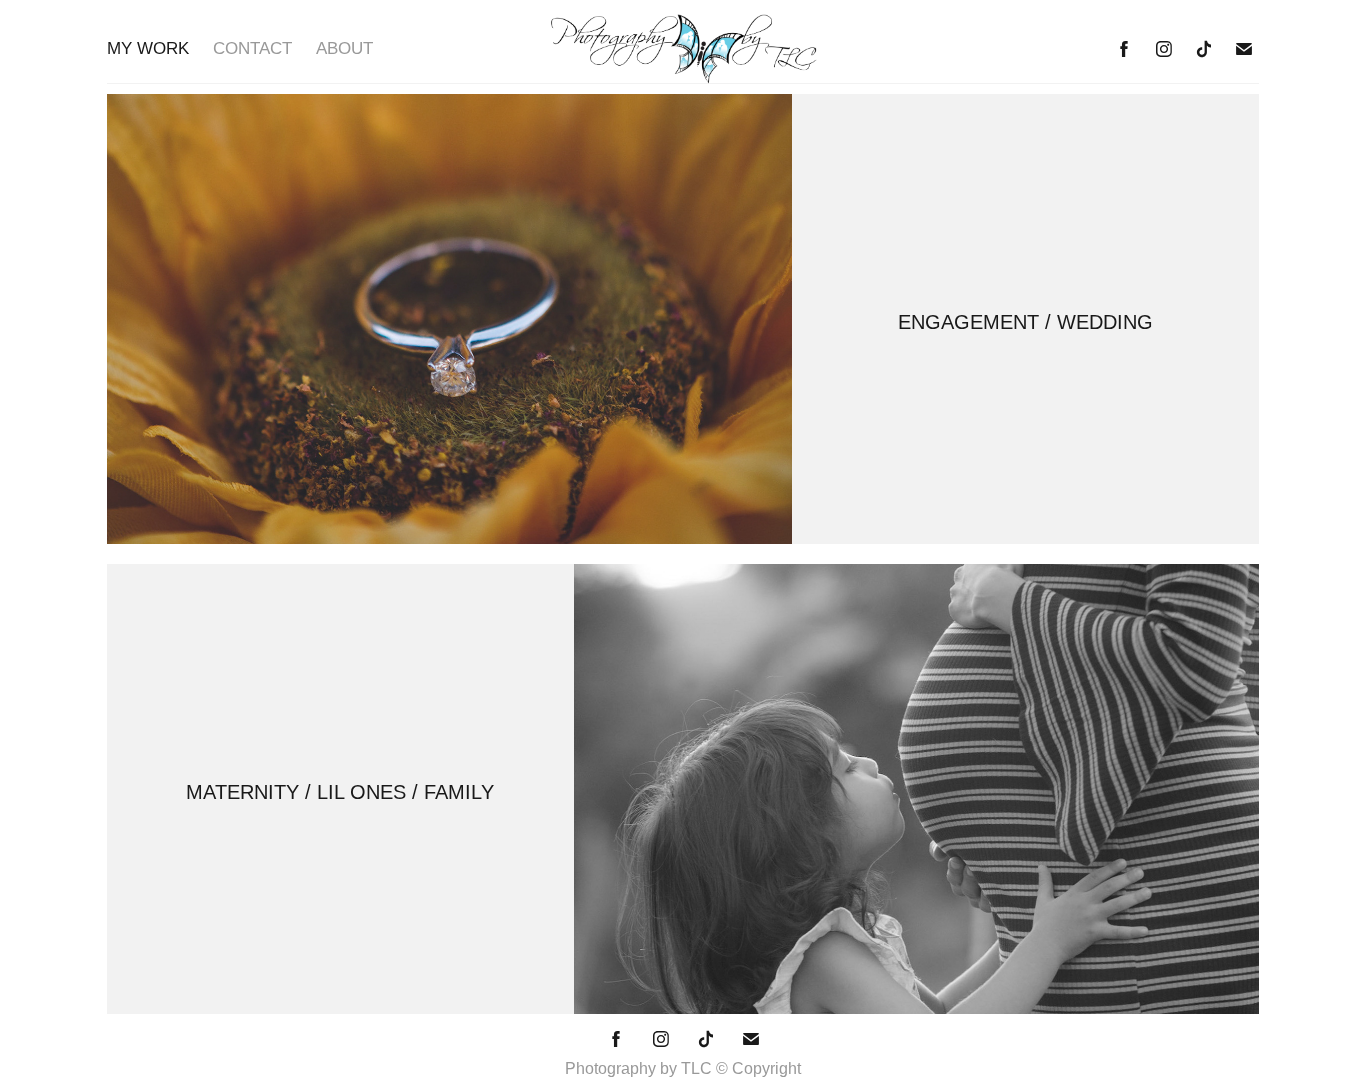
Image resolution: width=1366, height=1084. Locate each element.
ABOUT (344, 48)
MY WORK (148, 48)
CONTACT (252, 48)
